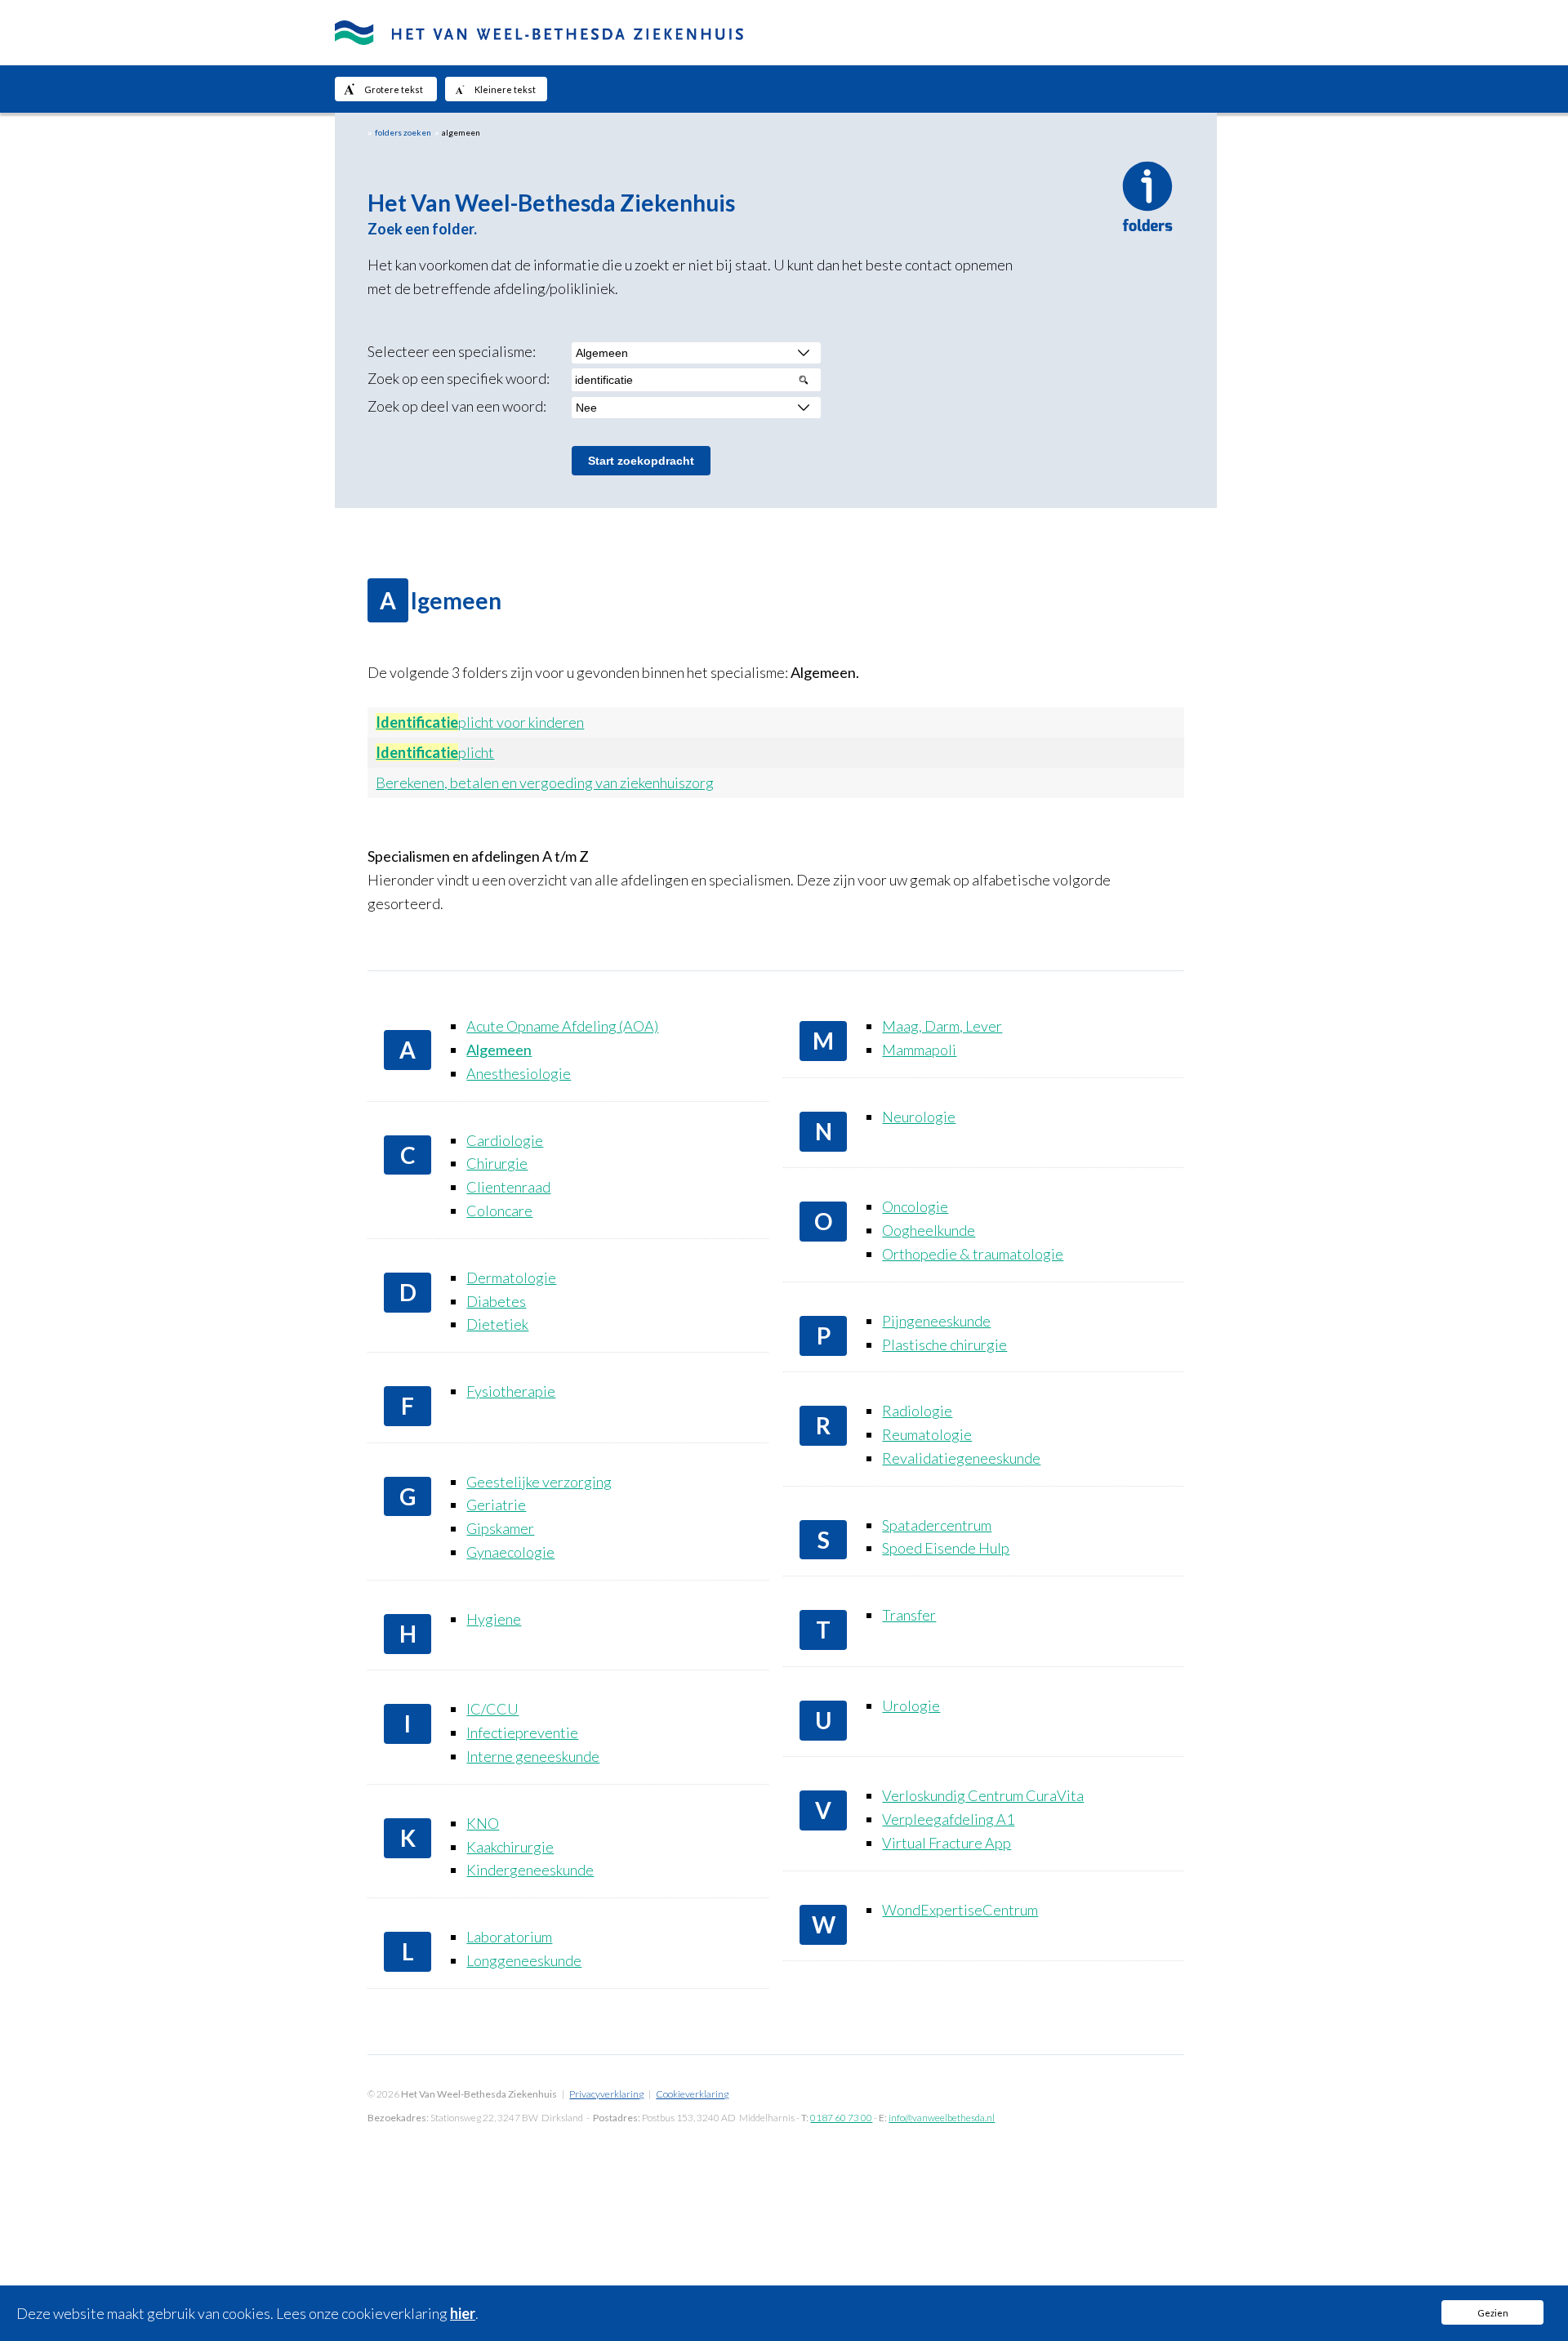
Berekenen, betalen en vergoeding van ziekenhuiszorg (545, 783)
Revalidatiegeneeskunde (961, 1458)
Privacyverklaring (606, 2094)
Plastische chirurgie (944, 1344)
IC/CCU (492, 1709)
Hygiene (494, 1619)
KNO (483, 1823)
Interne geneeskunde (533, 1756)
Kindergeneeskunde (530, 1870)
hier (463, 2313)
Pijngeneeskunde (936, 1321)
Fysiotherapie (511, 1391)
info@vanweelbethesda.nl (942, 2118)
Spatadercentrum (937, 1525)
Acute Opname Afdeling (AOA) (562, 1026)
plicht (435, 752)
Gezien (1493, 2313)
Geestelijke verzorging (539, 1482)
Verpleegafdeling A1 (948, 1819)
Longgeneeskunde (524, 1960)
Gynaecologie (510, 1552)
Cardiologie (505, 1140)
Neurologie (919, 1117)
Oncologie (915, 1206)
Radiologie (917, 1411)
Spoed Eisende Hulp (946, 1548)
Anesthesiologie (519, 1073)
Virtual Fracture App (947, 1843)
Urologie (911, 1706)
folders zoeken (403, 132)
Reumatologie (927, 1434)
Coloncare (499, 1211)
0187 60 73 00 (841, 2118)
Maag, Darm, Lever (942, 1026)
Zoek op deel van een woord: (457, 406)
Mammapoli (919, 1050)
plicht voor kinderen (480, 722)
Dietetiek (497, 1324)
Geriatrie (496, 1505)
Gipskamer (500, 1528)
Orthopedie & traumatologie (973, 1254)
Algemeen (499, 1050)
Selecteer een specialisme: (452, 351)
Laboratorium (509, 1937)
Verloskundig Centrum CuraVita (983, 1795)
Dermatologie (511, 1278)
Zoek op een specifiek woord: (459, 378)
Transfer (909, 1615)
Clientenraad (508, 1187)
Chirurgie (497, 1163)
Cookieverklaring (692, 2094)
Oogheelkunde (929, 1230)
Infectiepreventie (522, 1732)
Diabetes (496, 1301)
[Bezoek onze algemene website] (784, 33)
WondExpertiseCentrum (960, 1910)
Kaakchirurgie (510, 1847)
